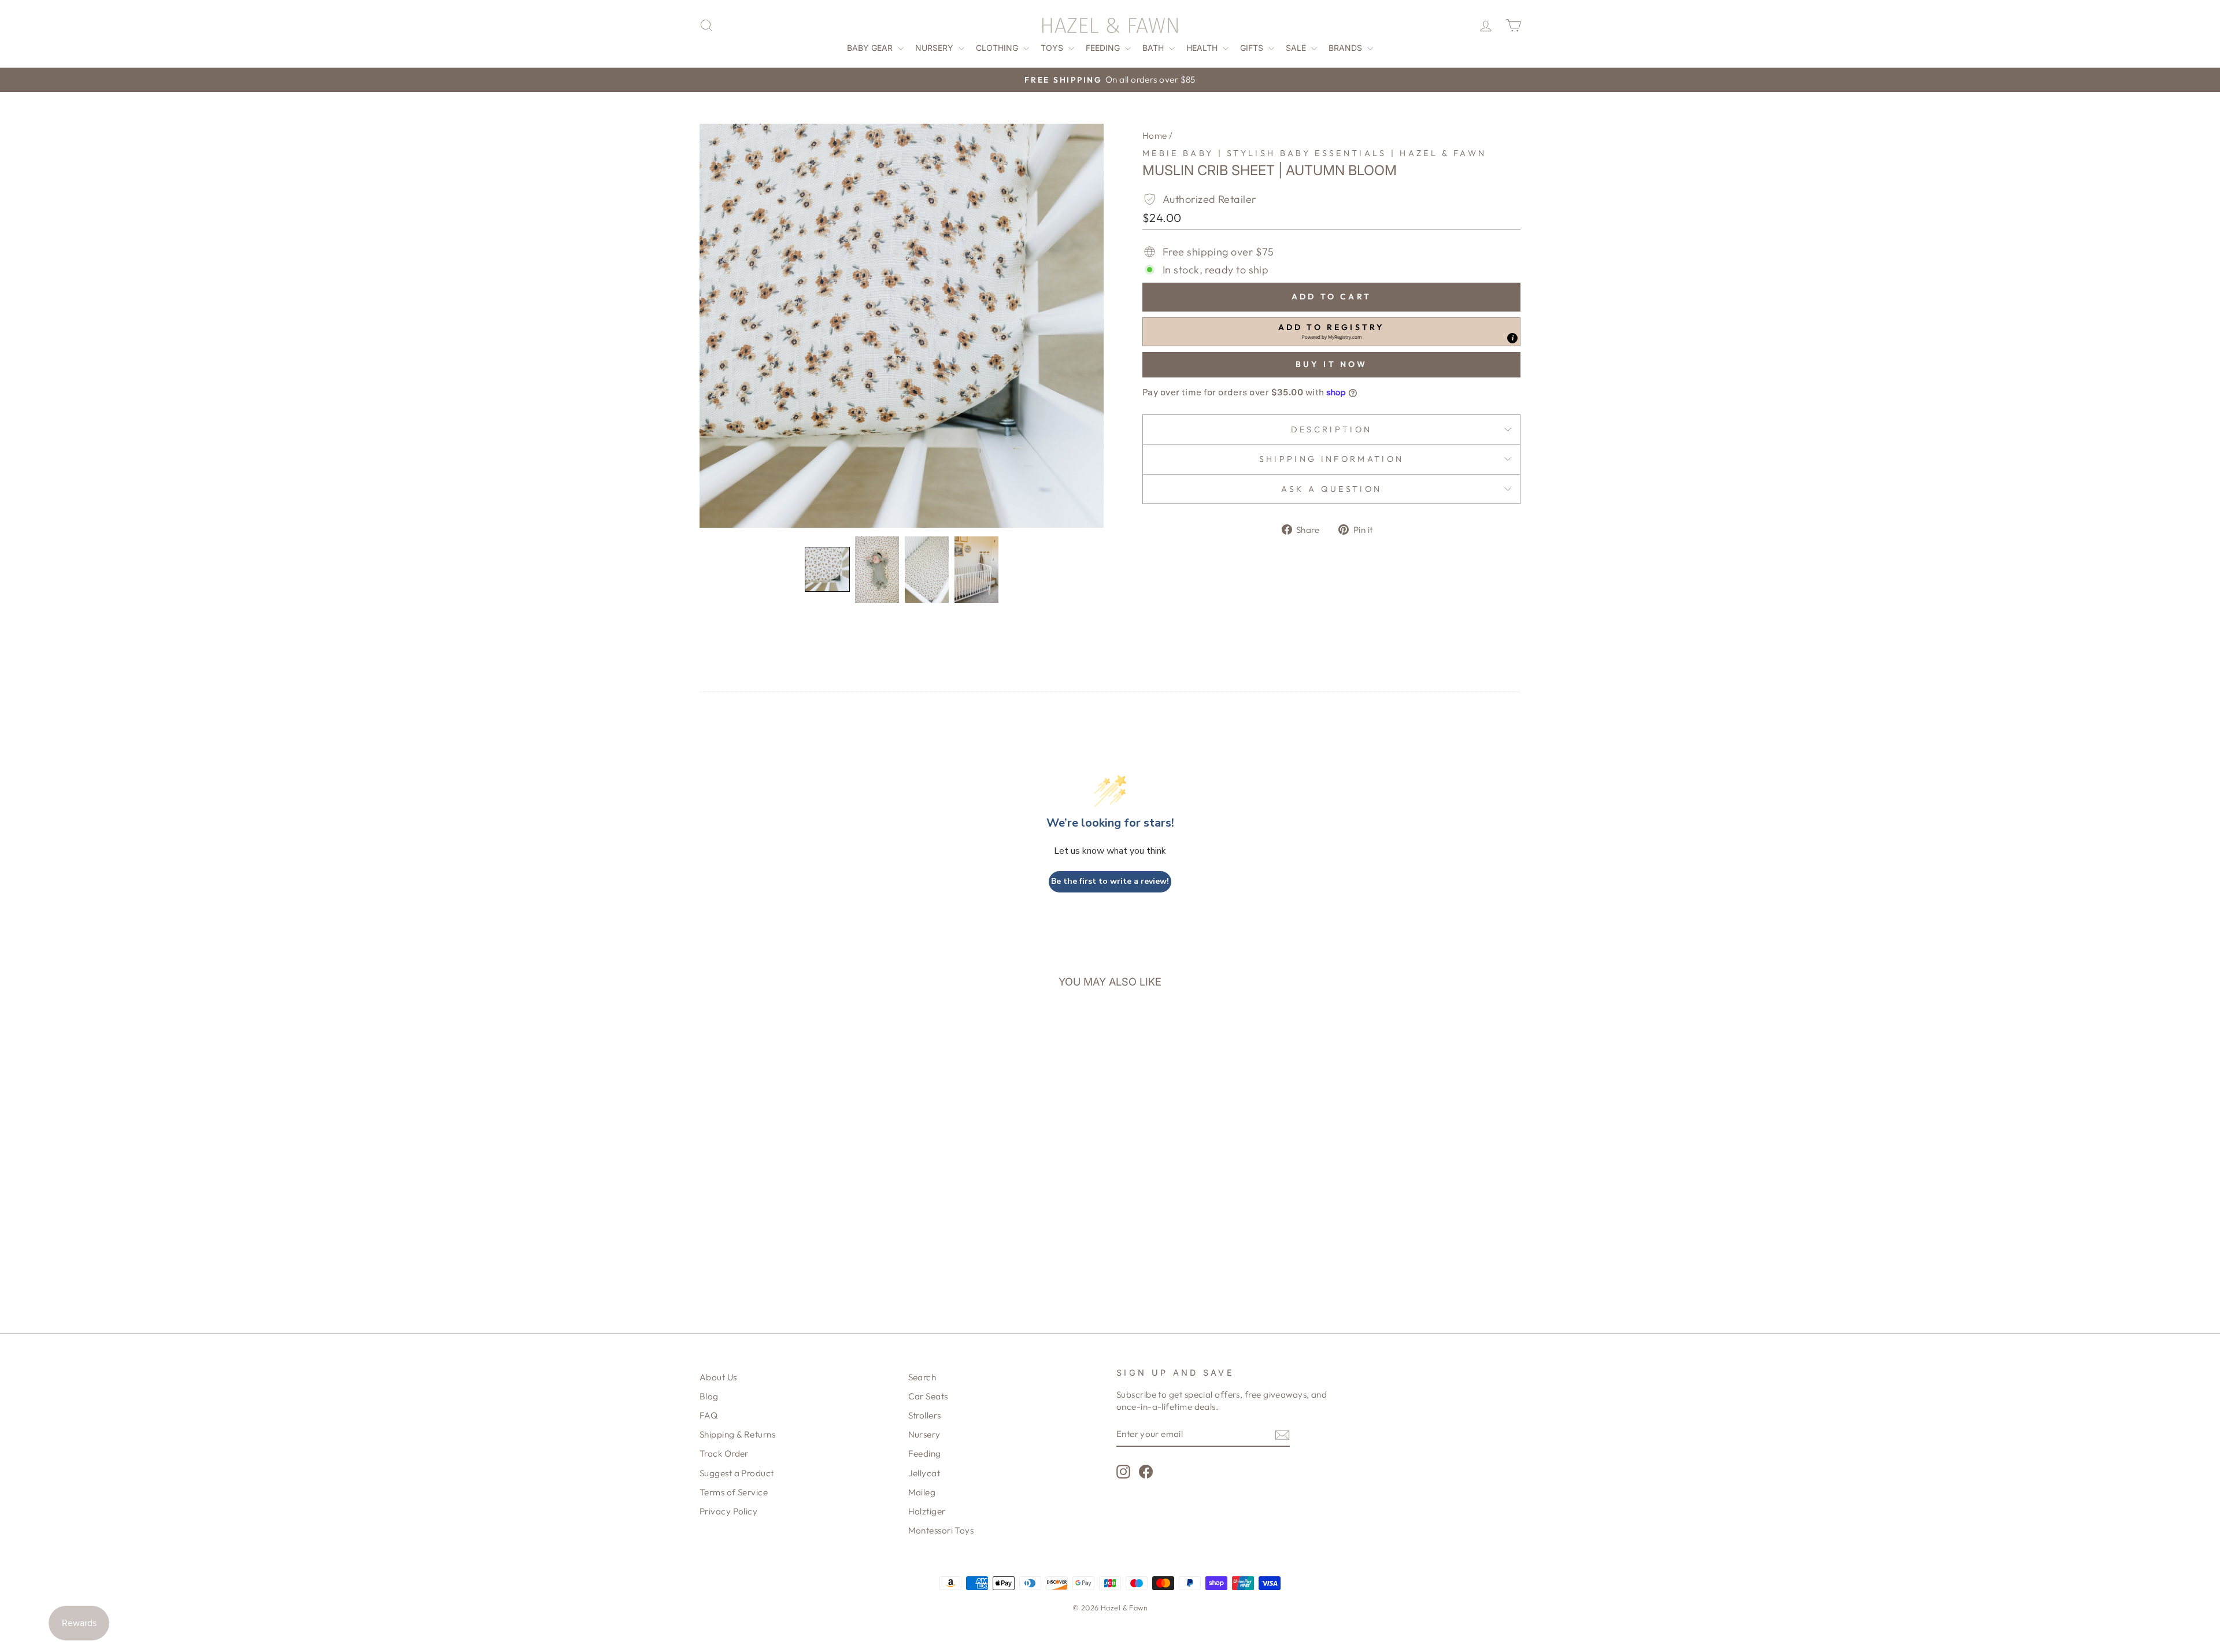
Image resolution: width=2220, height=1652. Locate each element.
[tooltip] (1512, 338)
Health (1203, 48)
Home (1155, 136)
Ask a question (1331, 489)
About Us (718, 1377)
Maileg (922, 1492)
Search (922, 1377)
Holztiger (927, 1511)
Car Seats (928, 1396)
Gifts (1253, 48)
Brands (1346, 48)
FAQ (708, 1415)
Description (1332, 429)
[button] (827, 569)
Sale (1297, 48)
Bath (1154, 48)
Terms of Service (734, 1492)
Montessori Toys (941, 1530)
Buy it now (1332, 364)
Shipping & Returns (737, 1434)
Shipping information (1331, 459)
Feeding (1104, 48)
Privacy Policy (728, 1511)
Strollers (925, 1415)
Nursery (935, 48)
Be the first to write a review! (1110, 881)
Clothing (998, 48)
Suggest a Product (737, 1473)
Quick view (798, 1197)
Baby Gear (871, 48)
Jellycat (924, 1473)
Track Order (724, 1453)
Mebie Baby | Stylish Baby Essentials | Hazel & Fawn (1314, 153)
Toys (1053, 48)
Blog (709, 1396)
